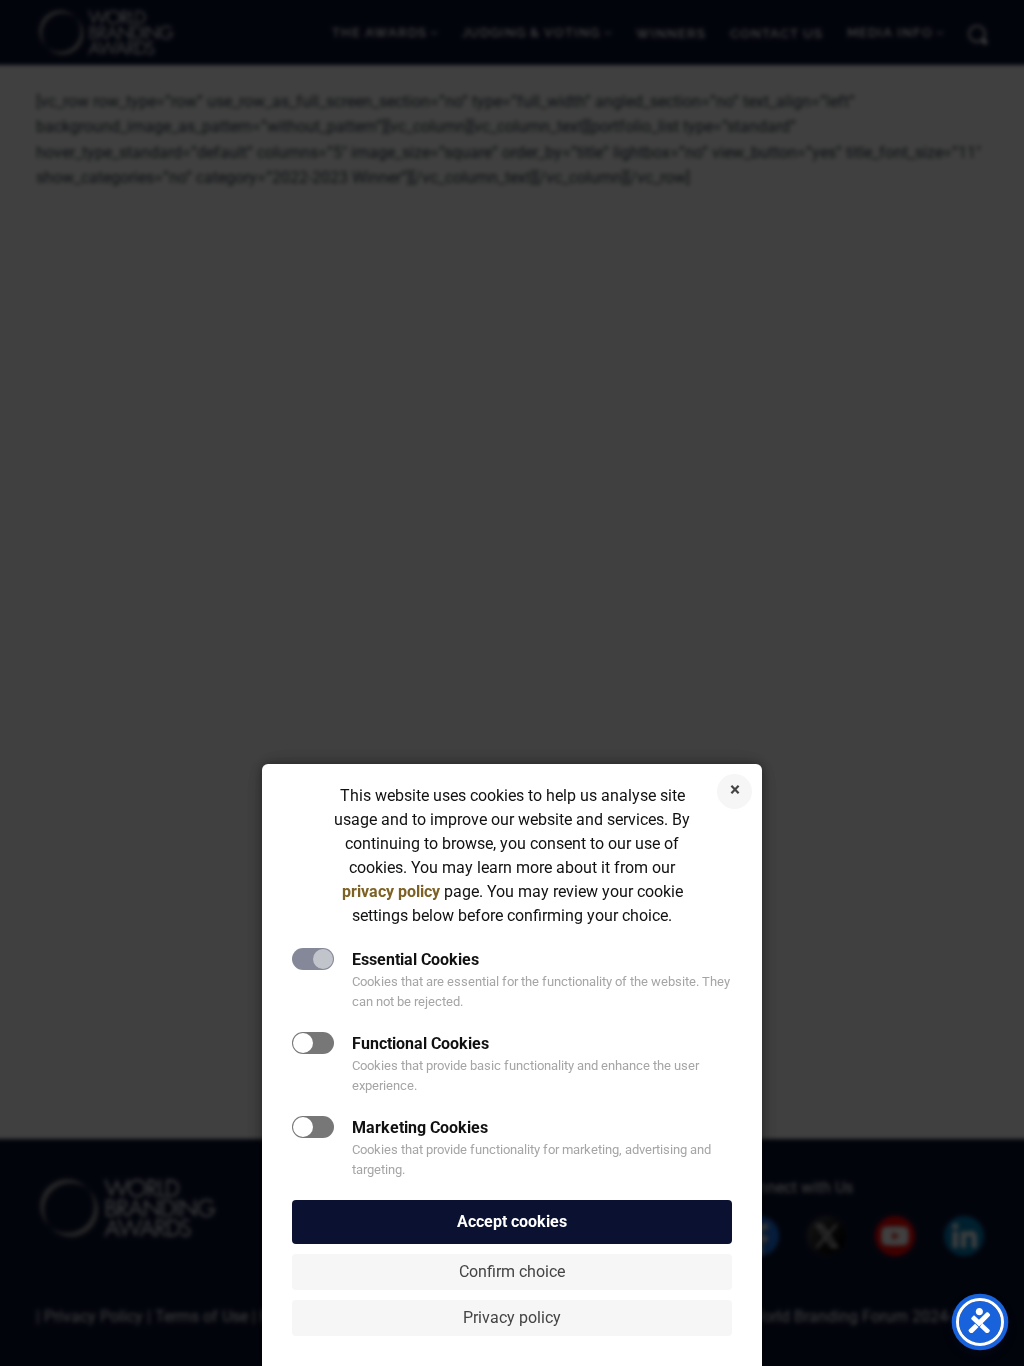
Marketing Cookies (420, 1127)
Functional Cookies (420, 1043)
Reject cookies (734, 791)
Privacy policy (512, 1317)
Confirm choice (512, 1271)
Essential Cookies (415, 959)
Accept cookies (512, 1221)
